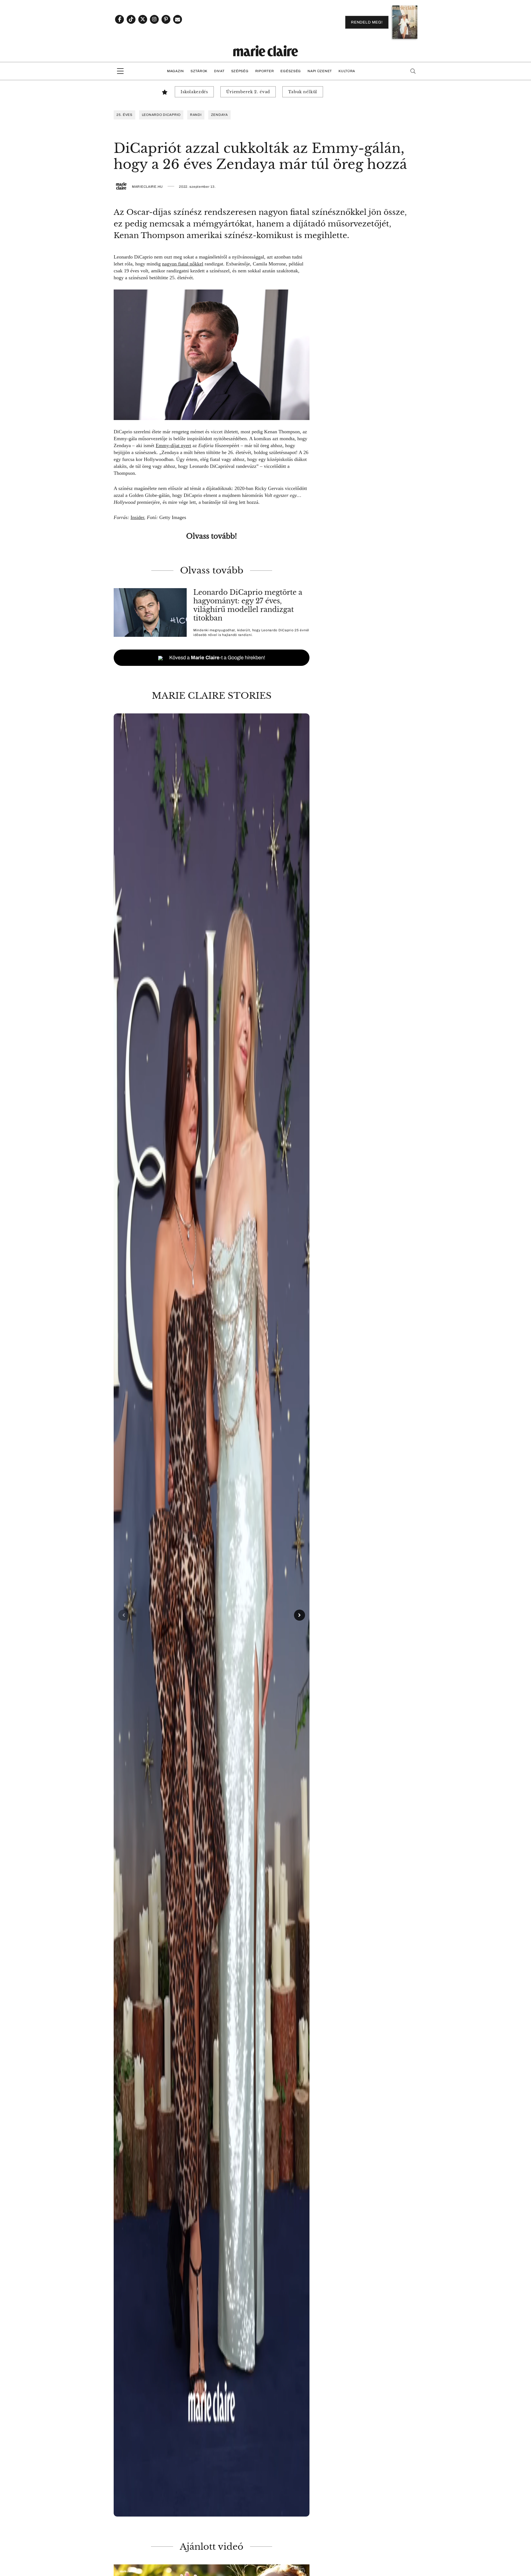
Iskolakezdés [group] (194, 92)
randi (196, 115)
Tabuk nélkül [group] (303, 92)
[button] (212, 1615)
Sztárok (199, 71)
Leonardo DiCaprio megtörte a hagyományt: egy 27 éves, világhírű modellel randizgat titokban (248, 605)
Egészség (291, 71)
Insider (137, 517)
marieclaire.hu (147, 187)
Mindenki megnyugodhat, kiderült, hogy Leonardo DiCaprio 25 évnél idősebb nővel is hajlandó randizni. (251, 633)
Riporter (265, 71)
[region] (212, 1615)
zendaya (219, 115)
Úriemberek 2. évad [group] (248, 92)
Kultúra (347, 71)
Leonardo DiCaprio (161, 115)
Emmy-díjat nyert (173, 445)
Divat (219, 71)
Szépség (240, 71)
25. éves (124, 115)
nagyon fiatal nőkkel (183, 264)
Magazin (175, 71)
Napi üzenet (320, 71)
